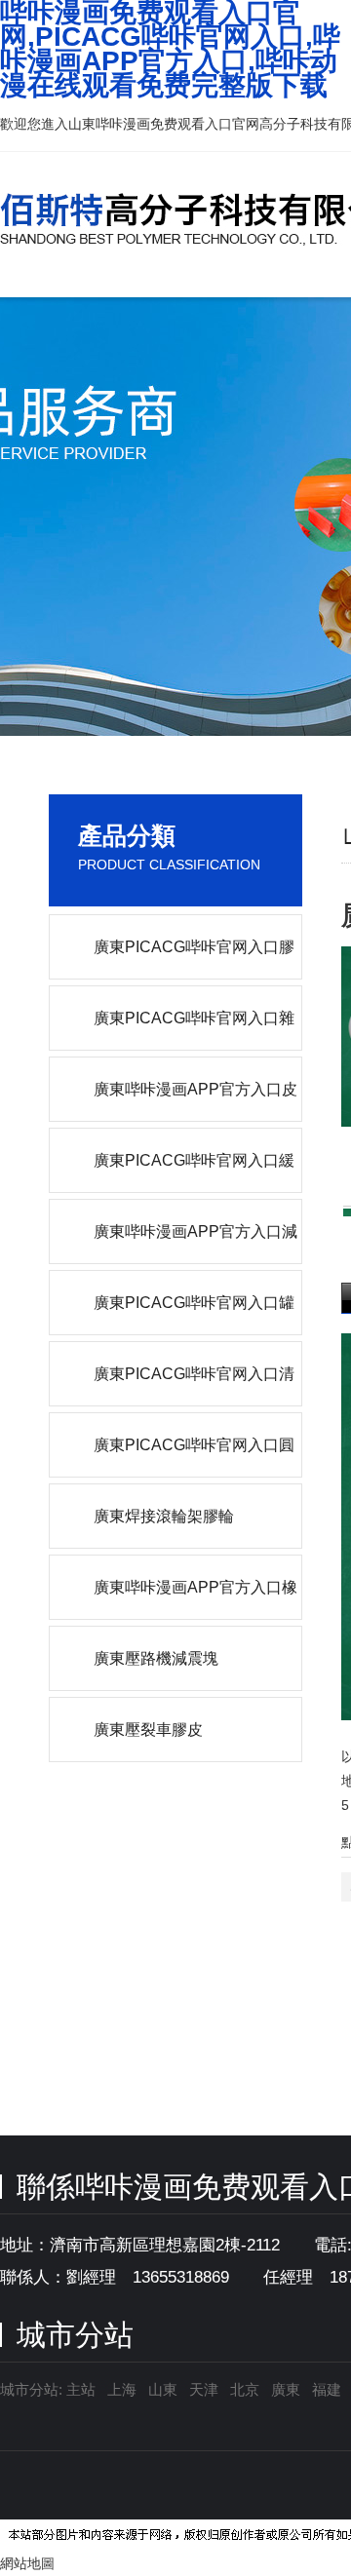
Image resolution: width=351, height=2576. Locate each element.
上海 (122, 2389)
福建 (327, 2389)
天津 (204, 2389)
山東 (163, 2389)
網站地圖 (27, 2563)
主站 (79, 2389)
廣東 (286, 2389)
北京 (245, 2389)
